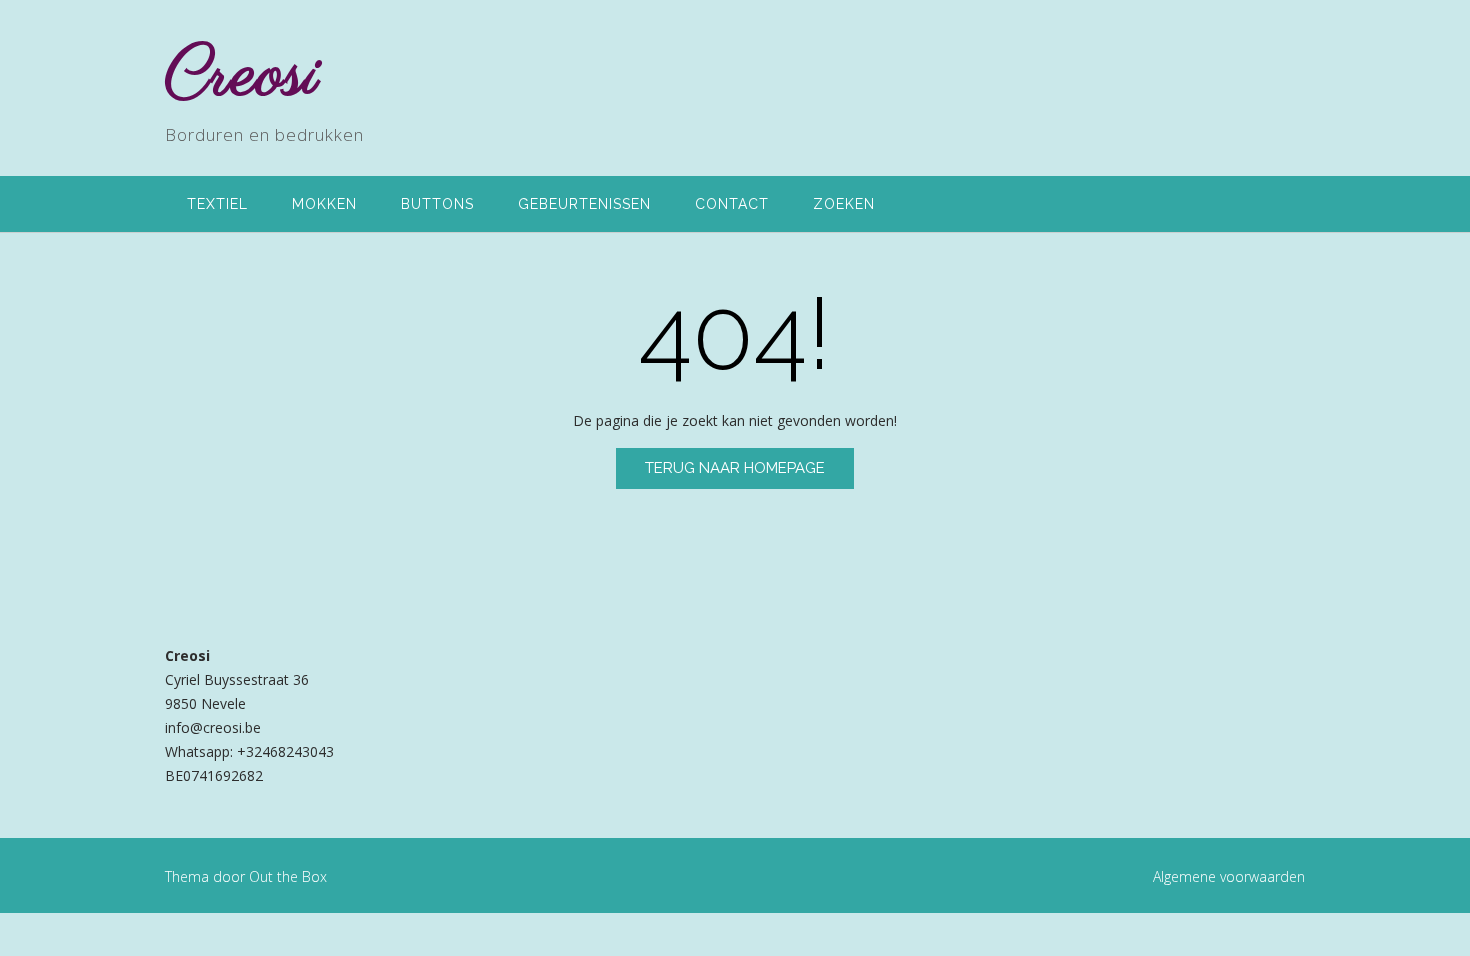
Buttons (437, 204)
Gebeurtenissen (584, 204)
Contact (732, 204)
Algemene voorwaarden (1229, 876)
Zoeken (844, 204)
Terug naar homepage (735, 468)
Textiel (217, 204)
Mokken (324, 204)
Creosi (242, 76)
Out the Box (288, 876)
